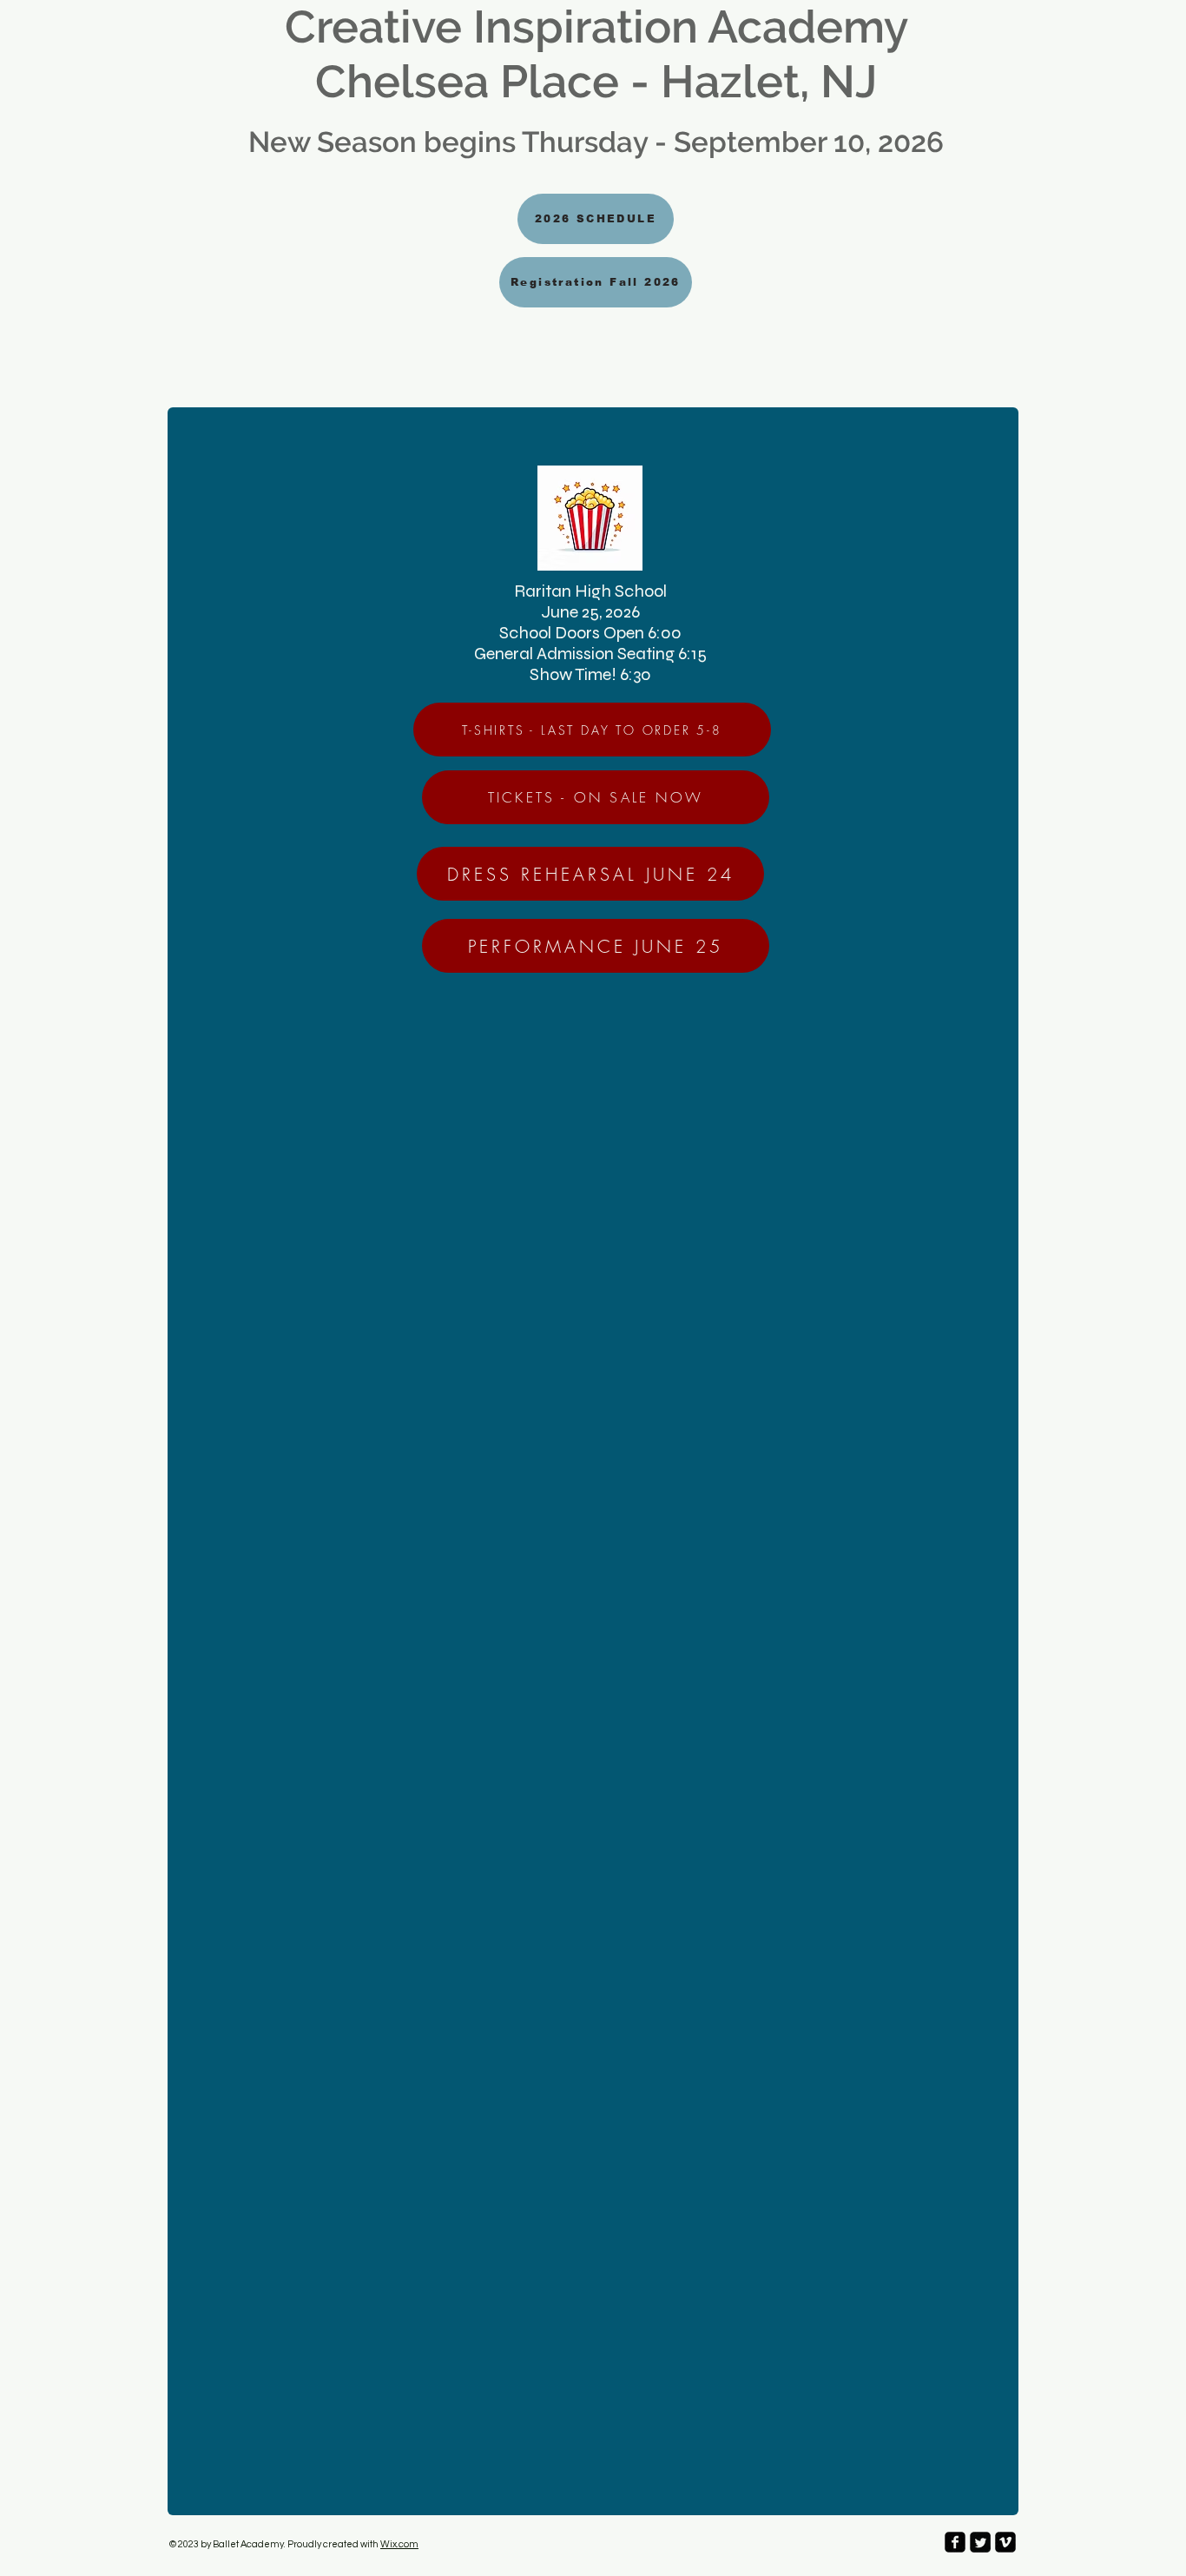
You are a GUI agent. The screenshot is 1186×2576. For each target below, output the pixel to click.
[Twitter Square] (980, 2542)
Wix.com (399, 2544)
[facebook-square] (955, 2542)
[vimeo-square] (1005, 2542)
